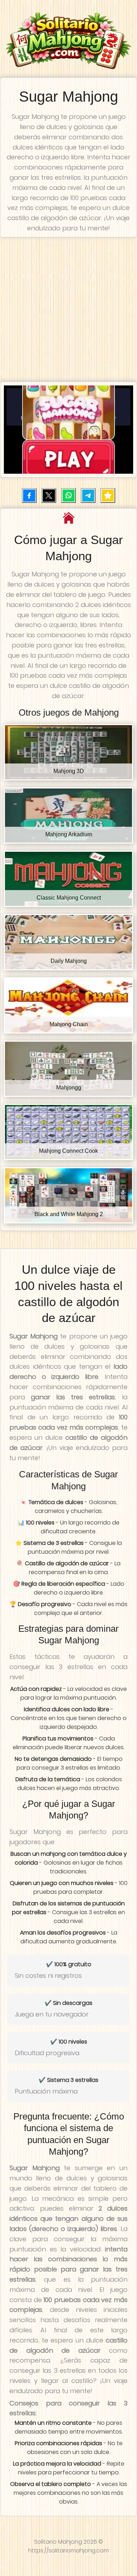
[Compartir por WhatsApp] (68, 496)
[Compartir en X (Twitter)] (49, 496)
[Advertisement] (68, 309)
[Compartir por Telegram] (88, 496)
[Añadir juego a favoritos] (108, 496)
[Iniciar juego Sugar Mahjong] (68, 430)
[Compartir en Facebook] (29, 496)
